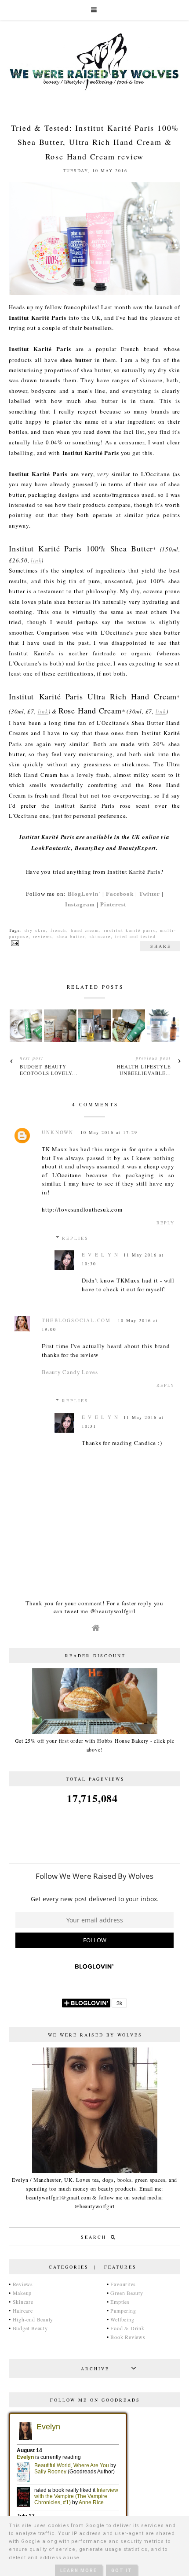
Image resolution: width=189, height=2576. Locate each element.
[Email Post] (14, 942)
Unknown (58, 1132)
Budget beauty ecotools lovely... (49, 1070)
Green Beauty (127, 2293)
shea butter (71, 936)
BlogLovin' (84, 894)
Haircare (23, 2310)
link (36, 560)
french (58, 930)
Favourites (123, 2284)
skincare (100, 936)
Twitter (149, 894)
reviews (43, 936)
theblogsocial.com (76, 1320)
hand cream (85, 930)
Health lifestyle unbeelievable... (144, 1070)
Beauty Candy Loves (70, 1372)
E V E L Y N (100, 1255)
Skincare (23, 2302)
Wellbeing (122, 2319)
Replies (75, 1238)
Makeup (22, 2293)
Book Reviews (128, 2337)
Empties (120, 2302)
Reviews (23, 2284)
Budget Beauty (30, 2328)
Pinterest (113, 904)
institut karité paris (130, 930)
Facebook (120, 894)
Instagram (80, 904)
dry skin (35, 930)
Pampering (123, 2310)
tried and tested (136, 936)
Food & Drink (127, 2328)
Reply (165, 1223)
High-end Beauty (33, 2319)
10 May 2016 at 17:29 (109, 1132)
